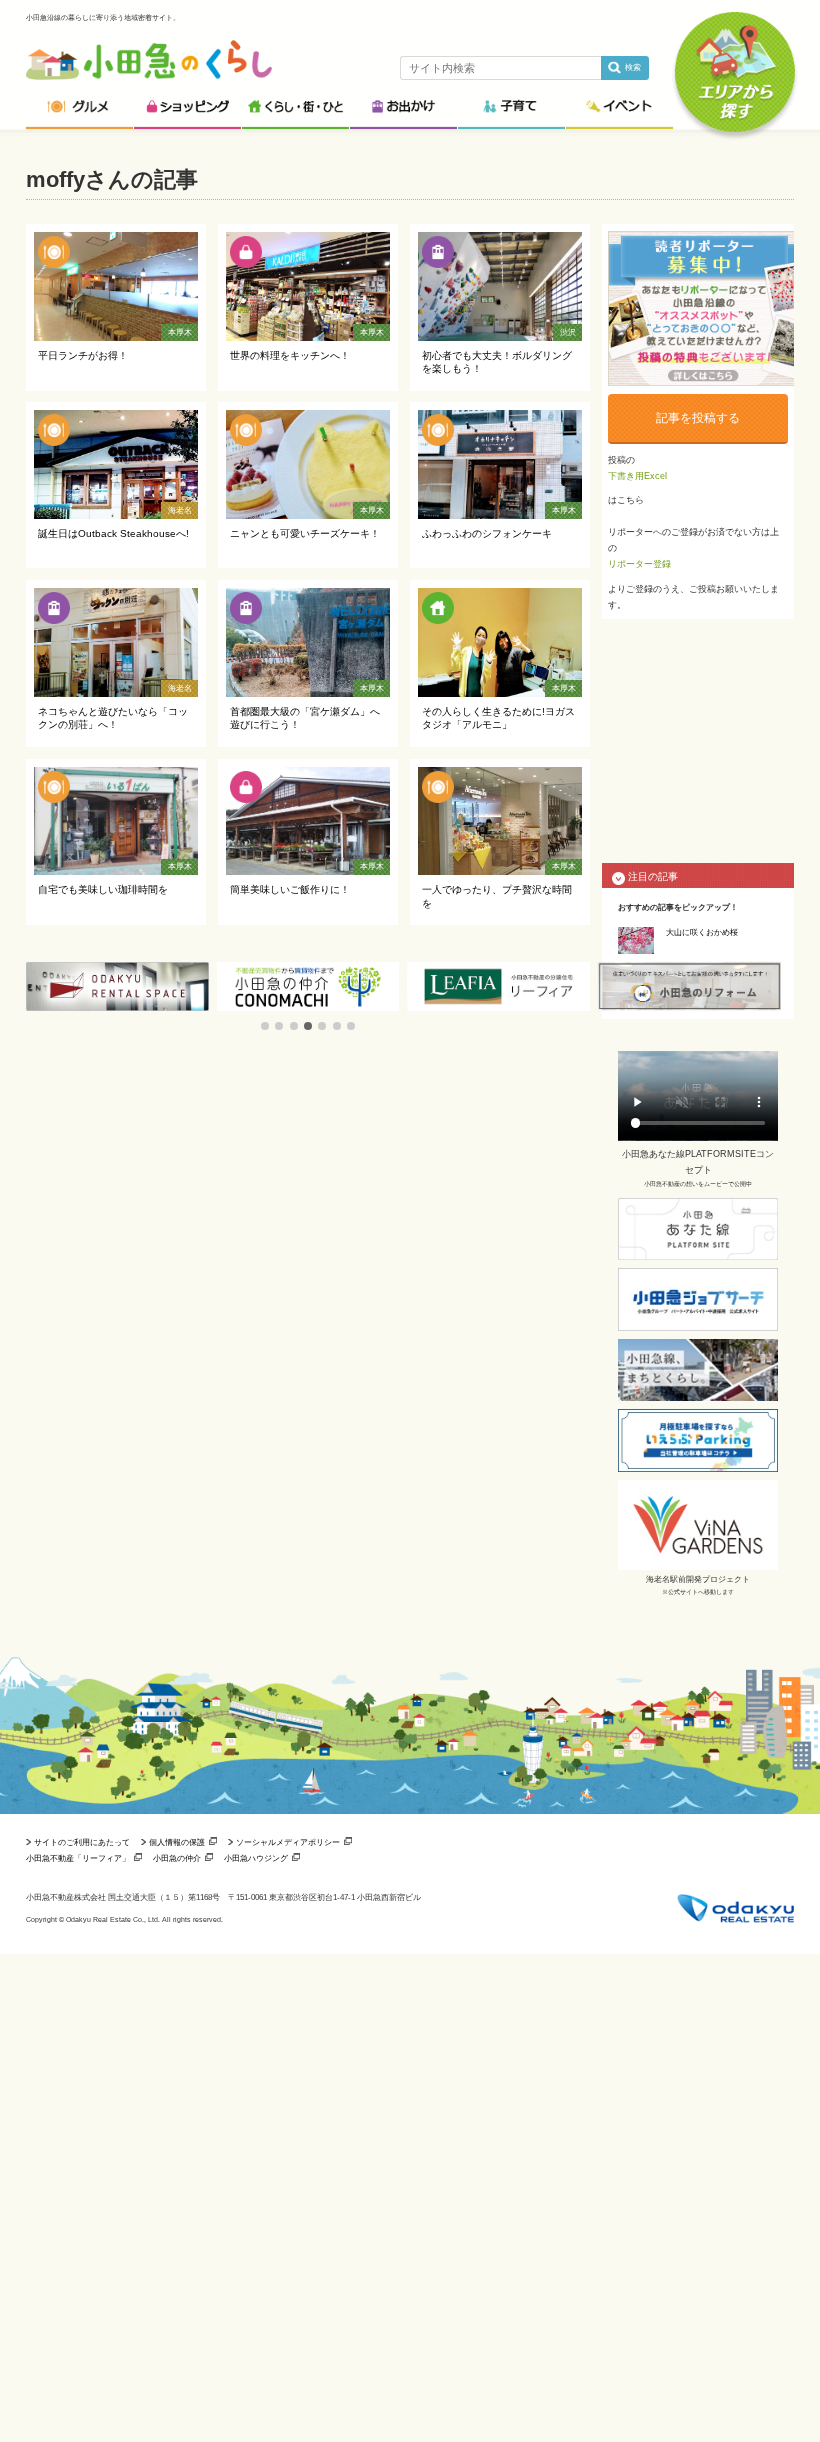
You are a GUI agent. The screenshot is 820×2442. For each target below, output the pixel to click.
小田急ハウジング (256, 1858)
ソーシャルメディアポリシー (288, 1842)
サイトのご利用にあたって (82, 1842)
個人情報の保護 (177, 1842)
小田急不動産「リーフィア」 (78, 1858)
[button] (265, 1026)
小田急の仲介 (177, 1858)
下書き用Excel (637, 476)
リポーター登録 (639, 564)
